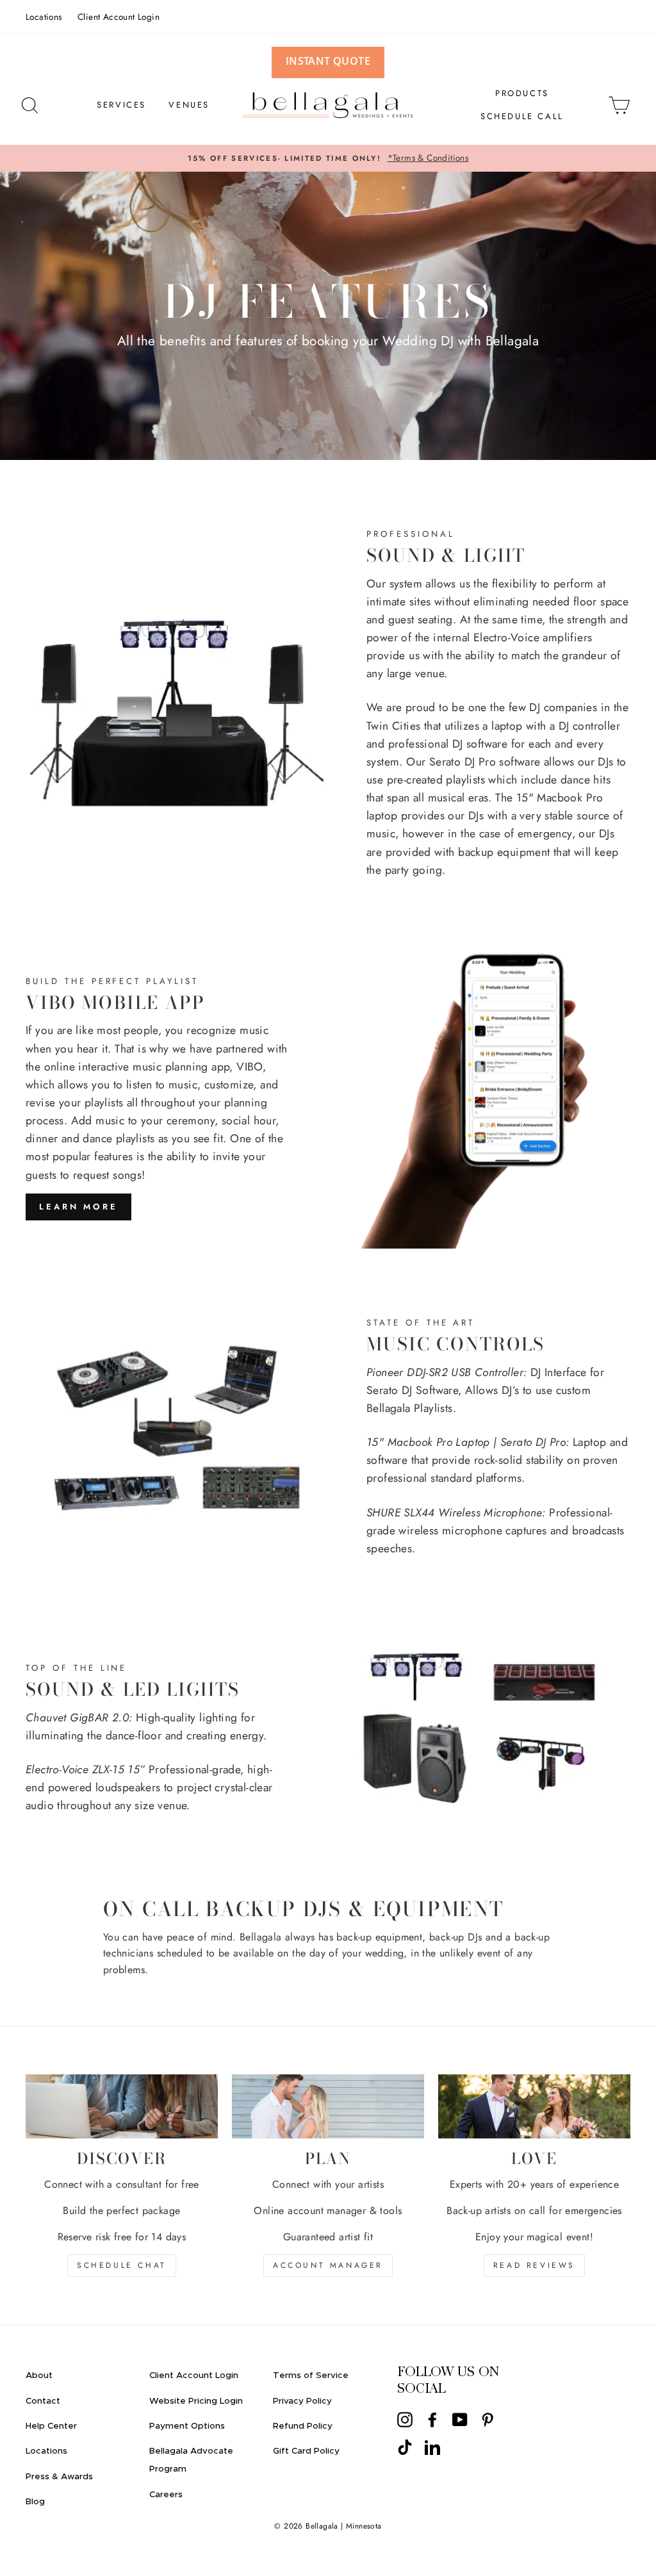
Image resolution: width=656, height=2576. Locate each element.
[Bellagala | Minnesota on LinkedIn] (432, 2447)
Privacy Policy (302, 2401)
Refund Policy (303, 2426)
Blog (35, 2502)
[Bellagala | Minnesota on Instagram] (405, 2419)
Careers (166, 2495)
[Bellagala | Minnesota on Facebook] (432, 2419)
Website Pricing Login (196, 2401)
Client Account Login (119, 17)
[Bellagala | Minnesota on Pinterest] (488, 2419)
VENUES (189, 105)
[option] (328, 158)
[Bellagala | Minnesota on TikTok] (405, 2447)
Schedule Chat (122, 2265)
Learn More (78, 1207)
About (39, 2375)
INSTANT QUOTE (328, 61)
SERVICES (121, 105)
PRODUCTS (522, 93)
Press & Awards (59, 2477)
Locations (44, 17)
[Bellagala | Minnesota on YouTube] (460, 2419)
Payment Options (187, 2426)
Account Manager (328, 2265)
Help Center (51, 2426)
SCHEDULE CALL (522, 116)
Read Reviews (534, 2265)
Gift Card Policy (306, 2451)
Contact (43, 2401)
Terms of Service (311, 2375)
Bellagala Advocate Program (191, 2460)
